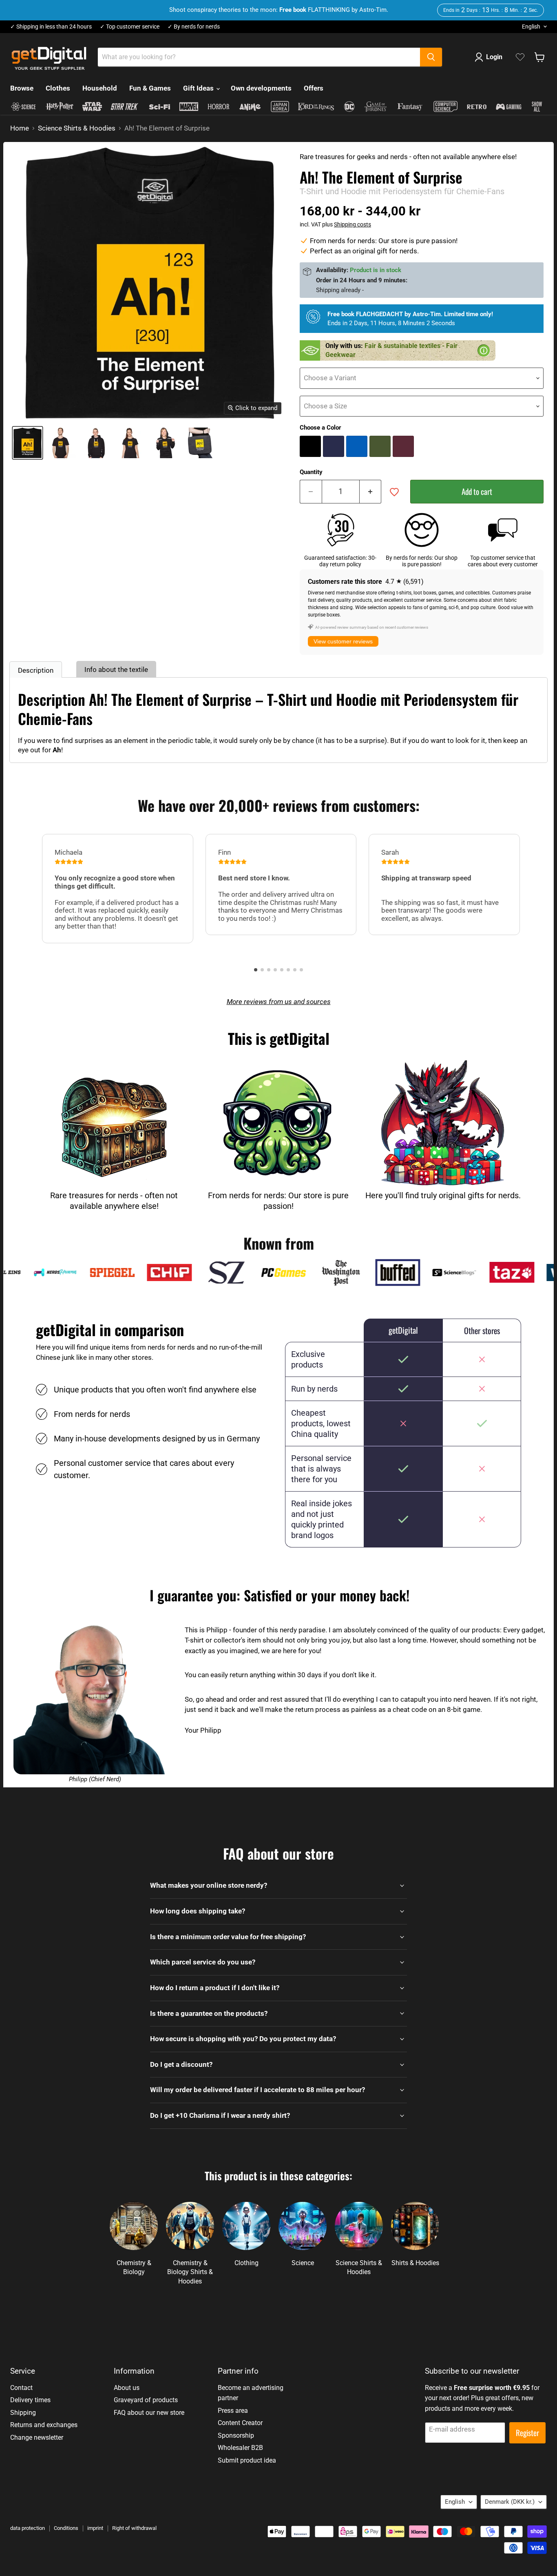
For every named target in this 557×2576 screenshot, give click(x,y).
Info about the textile (116, 669)
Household (100, 88)
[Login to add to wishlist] (394, 492)
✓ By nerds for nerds (194, 27)
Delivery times (30, 2400)
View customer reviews (343, 641)
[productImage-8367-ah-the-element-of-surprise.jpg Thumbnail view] (28, 443)
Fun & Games (150, 88)
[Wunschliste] (520, 57)
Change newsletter (37, 2437)
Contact (21, 2388)
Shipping (23, 2413)
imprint (95, 2528)
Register (527, 2433)
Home (20, 128)
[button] (256, 970)
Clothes (58, 88)
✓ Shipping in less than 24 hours (51, 27)
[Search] (431, 57)
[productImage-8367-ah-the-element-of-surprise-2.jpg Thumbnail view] (96, 443)
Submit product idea (247, 2460)
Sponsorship (236, 2435)
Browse (22, 88)
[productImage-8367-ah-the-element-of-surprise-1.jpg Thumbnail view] (61, 443)
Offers (314, 88)
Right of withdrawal (134, 2528)
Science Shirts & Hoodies (77, 128)
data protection (28, 2528)
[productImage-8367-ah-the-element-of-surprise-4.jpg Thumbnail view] (165, 443)
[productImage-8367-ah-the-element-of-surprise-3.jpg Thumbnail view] (130, 443)
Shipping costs (353, 224)
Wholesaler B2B (240, 2448)
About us (127, 2388)
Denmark (510, 2502)
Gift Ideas (199, 88)
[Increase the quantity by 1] (371, 492)
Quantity (311, 472)
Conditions (66, 2528)
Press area (233, 2411)
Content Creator (240, 2423)
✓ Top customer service (130, 27)
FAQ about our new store (149, 2413)
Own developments (261, 88)
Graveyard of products (146, 2400)
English (531, 27)
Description (36, 670)
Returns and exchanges (44, 2425)
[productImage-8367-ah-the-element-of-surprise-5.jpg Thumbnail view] (200, 443)
